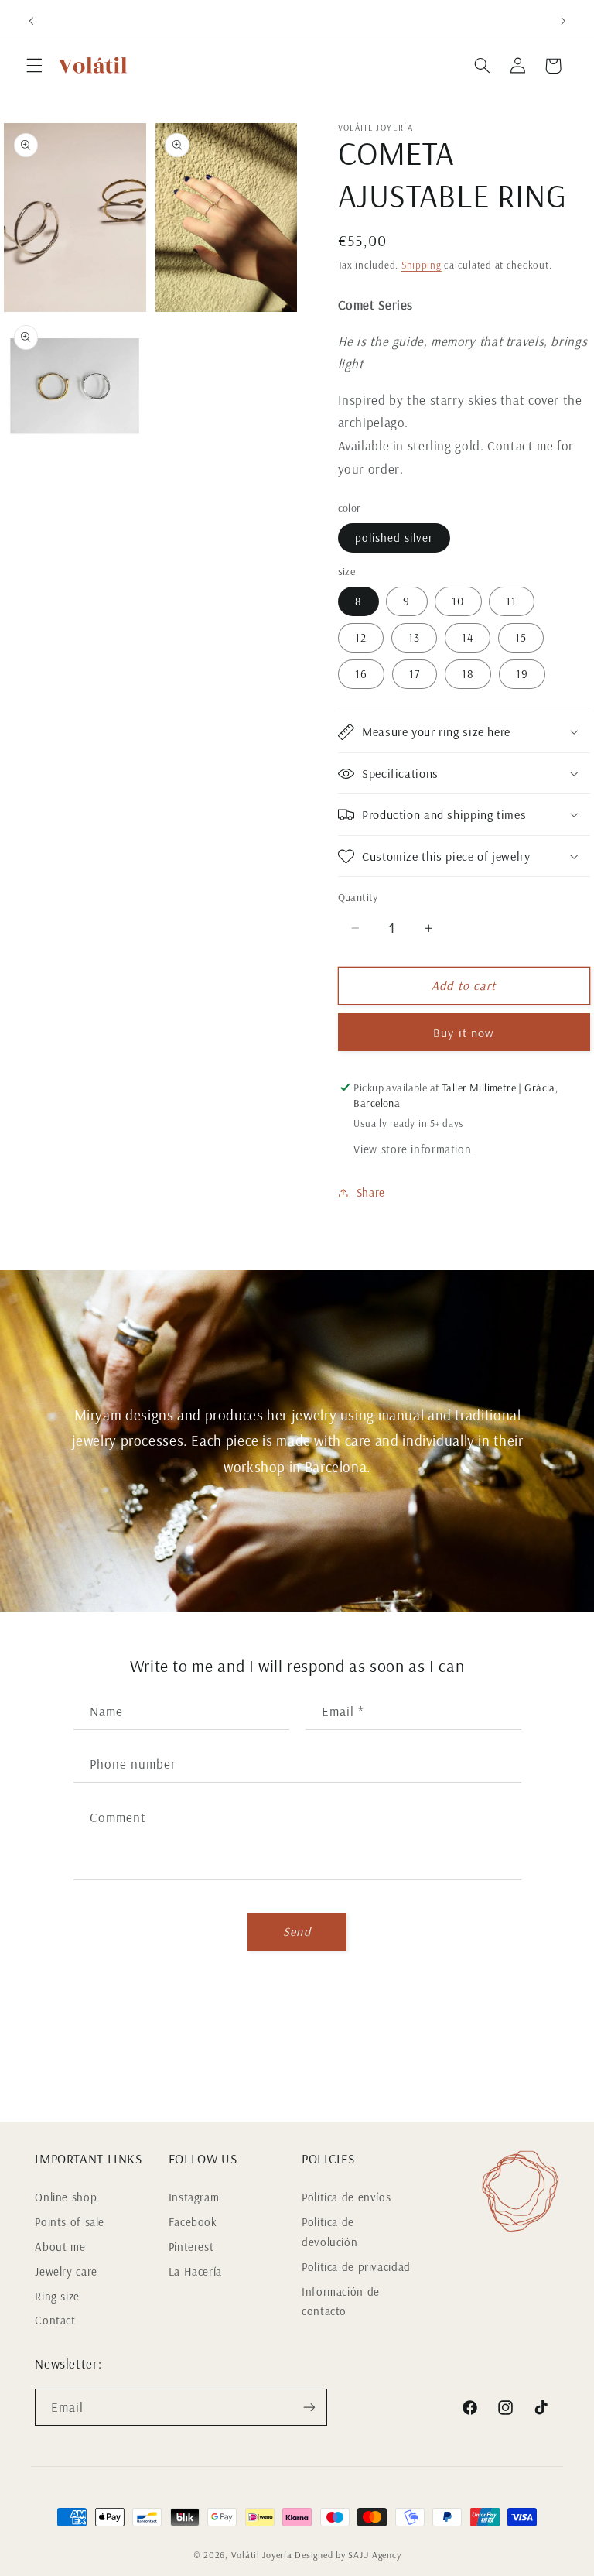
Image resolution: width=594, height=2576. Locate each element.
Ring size (57, 2296)
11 (511, 601)
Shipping (422, 265)
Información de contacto (341, 2302)
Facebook (193, 2222)
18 (468, 674)
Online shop (66, 2197)
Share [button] (371, 1192)
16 (361, 674)
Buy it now (464, 1033)
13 (414, 637)
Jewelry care (66, 2271)
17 (415, 674)
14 (468, 637)
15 (521, 637)
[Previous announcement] (31, 21)
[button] (34, 66)
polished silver (394, 538)
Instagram (194, 2197)
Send (297, 1931)
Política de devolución (329, 2232)
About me (60, 2247)
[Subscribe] (309, 2407)
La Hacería (195, 2271)
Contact (55, 2320)
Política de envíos (346, 2197)
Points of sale (70, 2222)
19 (522, 674)
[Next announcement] (563, 21)
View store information (412, 1149)
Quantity (358, 897)
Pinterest (191, 2247)
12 (361, 637)
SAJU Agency (374, 2555)
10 (458, 601)
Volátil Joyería (262, 2555)
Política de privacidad (356, 2267)
